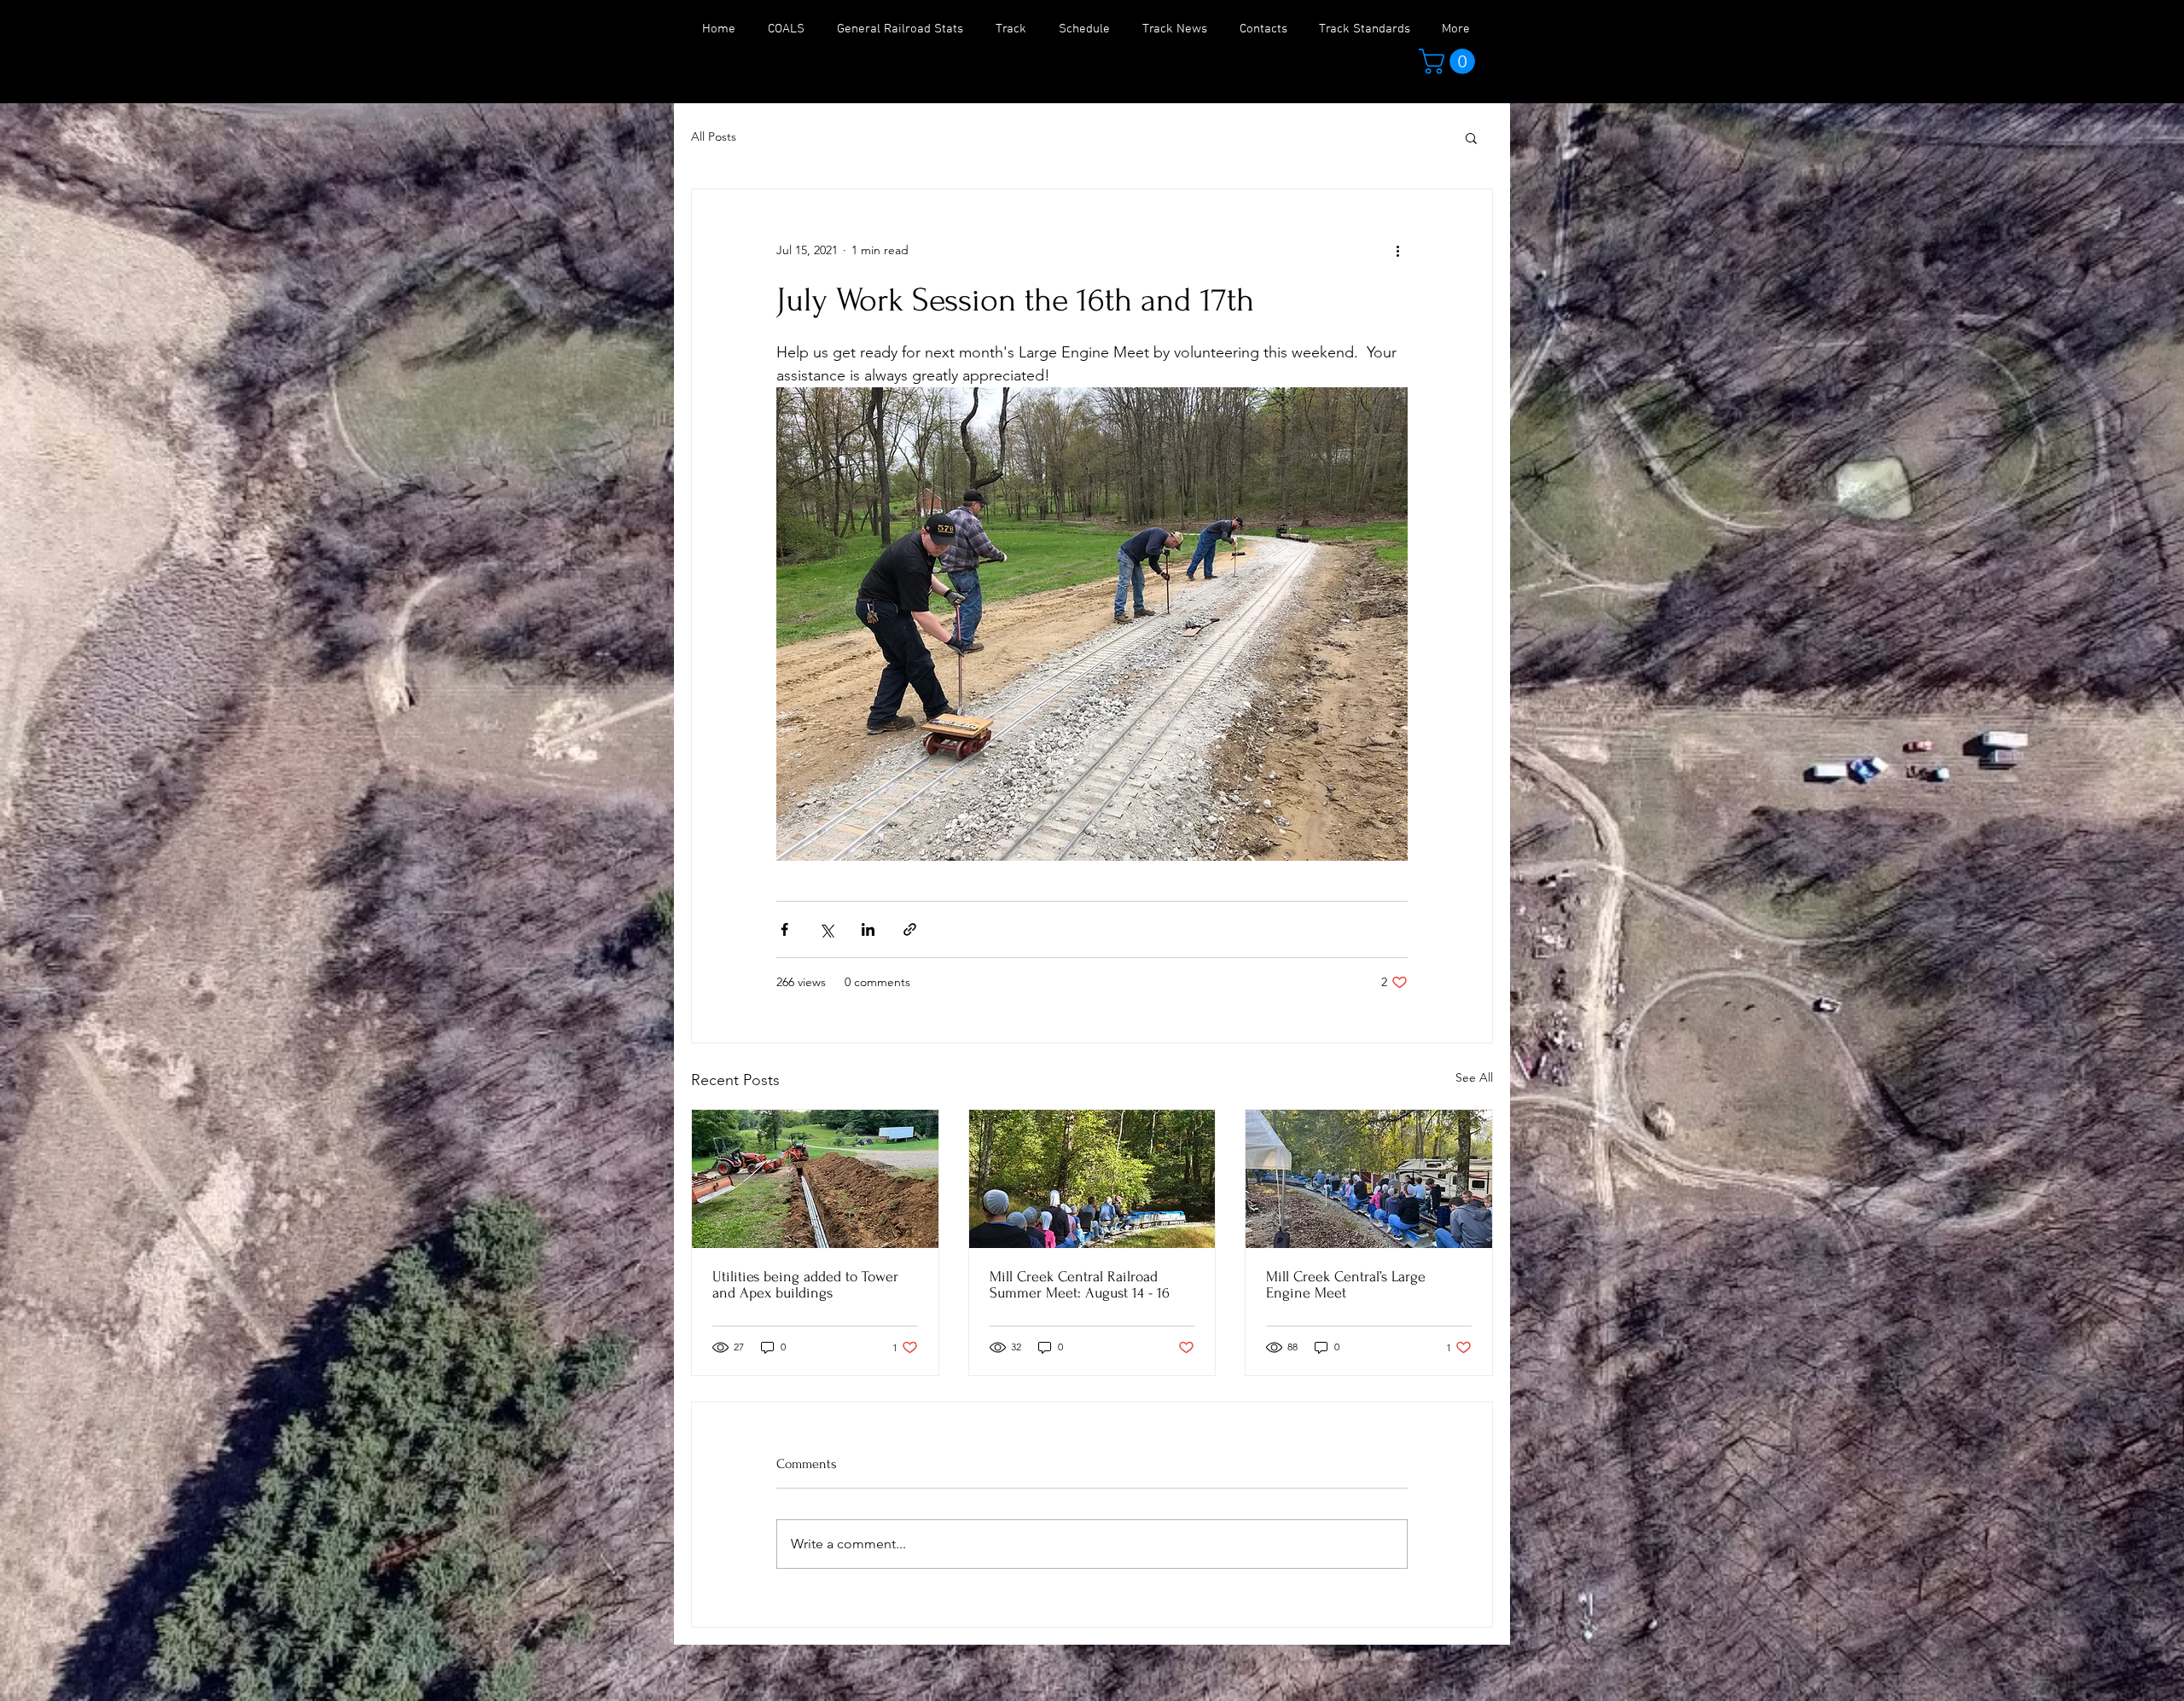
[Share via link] (910, 929)
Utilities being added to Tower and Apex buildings (805, 1285)
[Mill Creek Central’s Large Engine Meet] (1369, 1179)
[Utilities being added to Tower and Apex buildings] (815, 1179)
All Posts (714, 136)
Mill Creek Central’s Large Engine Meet (1346, 1285)
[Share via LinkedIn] (868, 929)
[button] (1450, 61)
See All (1474, 1077)
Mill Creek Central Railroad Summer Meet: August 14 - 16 (1080, 1285)
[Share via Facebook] (784, 929)
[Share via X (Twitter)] (826, 929)
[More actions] (1397, 251)
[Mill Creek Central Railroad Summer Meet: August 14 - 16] (1092, 1179)
